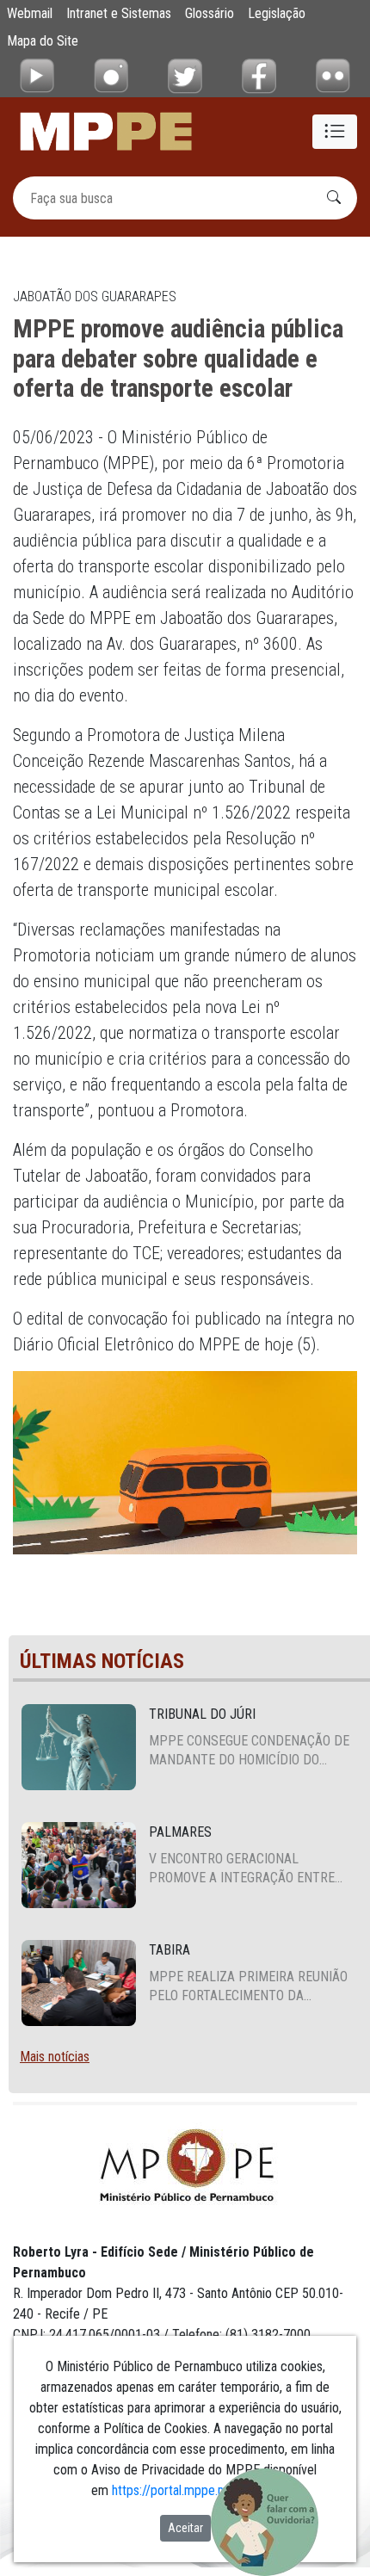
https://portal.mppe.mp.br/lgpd (194, 2490)
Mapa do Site (43, 41)
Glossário (210, 13)
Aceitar (185, 2528)
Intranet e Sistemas (119, 13)
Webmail (30, 13)
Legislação (277, 13)
